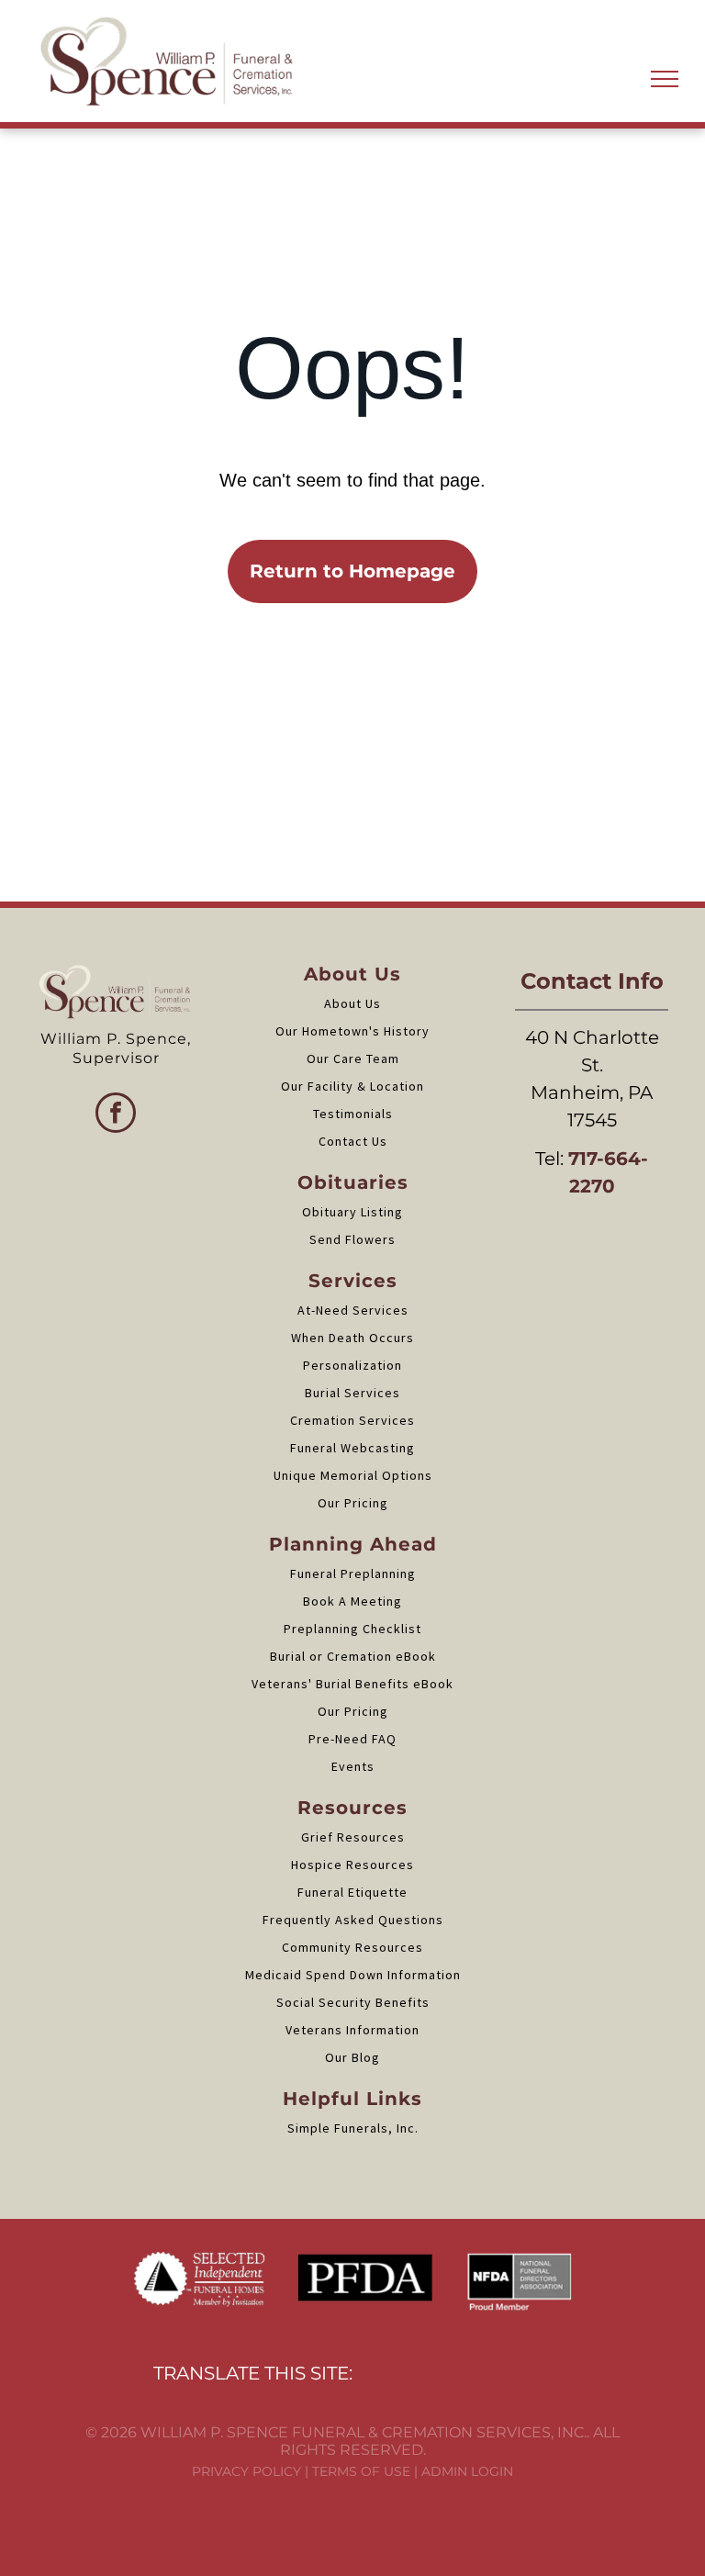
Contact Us (353, 1141)
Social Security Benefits (353, 2002)
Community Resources (352, 1947)
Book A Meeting (352, 1601)
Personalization (352, 1365)
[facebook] (116, 1115)
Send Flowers (352, 1239)
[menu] (665, 79)
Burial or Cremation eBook (353, 1656)
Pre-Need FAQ (352, 1739)
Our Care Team (353, 1058)
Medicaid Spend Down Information (353, 1975)
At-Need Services (353, 1310)
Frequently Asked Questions (353, 1920)
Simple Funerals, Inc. (353, 2128)
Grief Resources (353, 1837)
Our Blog (352, 2057)
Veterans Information (352, 2030)
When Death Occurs (352, 1338)
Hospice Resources (352, 1865)
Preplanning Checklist (352, 1629)
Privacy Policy (246, 2471)
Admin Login (467, 2471)
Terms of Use (361, 2471)
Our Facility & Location (352, 1086)
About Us (352, 1003)
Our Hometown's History (352, 1031)
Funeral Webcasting (352, 1448)
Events (353, 1766)
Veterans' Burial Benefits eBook (352, 1684)
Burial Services (352, 1393)
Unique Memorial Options (353, 1475)
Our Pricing (353, 1503)
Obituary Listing (352, 1212)
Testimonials (353, 1114)
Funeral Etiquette (352, 1892)
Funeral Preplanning (353, 1574)
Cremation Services (352, 1420)
